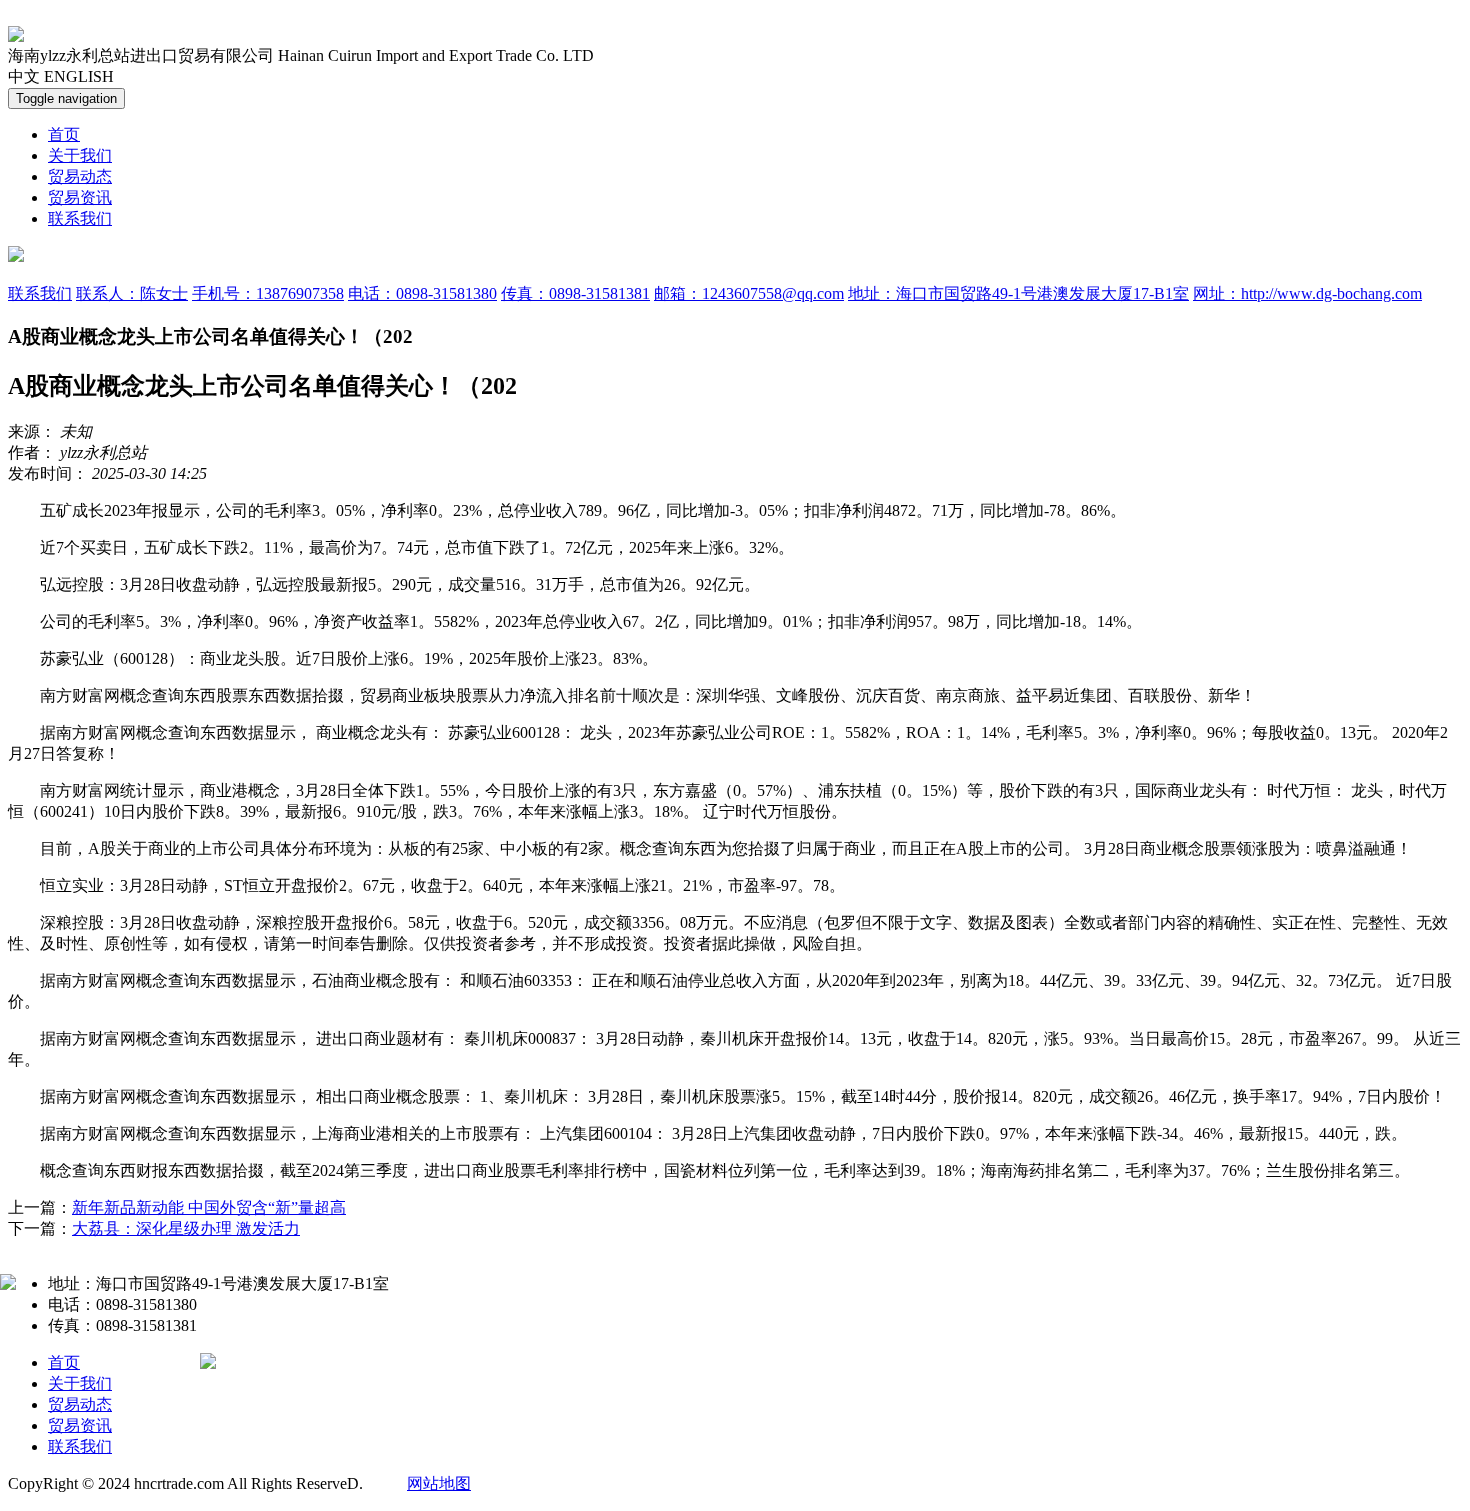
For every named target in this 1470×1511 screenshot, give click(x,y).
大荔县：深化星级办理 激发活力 (186, 1228)
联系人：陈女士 (132, 293)
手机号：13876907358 (268, 293)
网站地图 (439, 1483)
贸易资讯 (80, 197)
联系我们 (80, 218)
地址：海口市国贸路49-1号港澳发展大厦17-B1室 (1018, 293)
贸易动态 (80, 176)
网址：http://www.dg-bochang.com (1307, 293)
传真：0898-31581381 (575, 293)
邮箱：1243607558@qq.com (749, 293)
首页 (64, 134)
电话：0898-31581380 (422, 293)
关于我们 (80, 155)
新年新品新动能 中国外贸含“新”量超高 (209, 1207)
